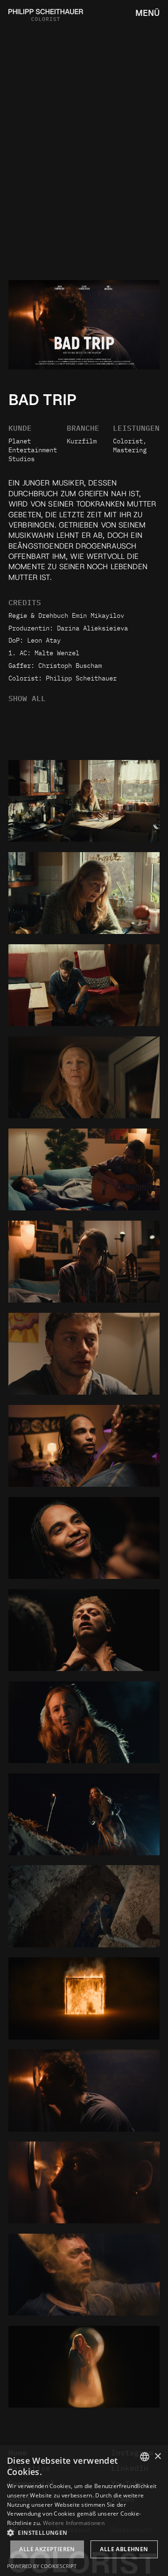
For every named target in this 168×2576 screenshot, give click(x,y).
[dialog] (84, 2511)
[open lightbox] (84, 801)
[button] (84, 2532)
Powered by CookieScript (42, 2566)
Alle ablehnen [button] (124, 2549)
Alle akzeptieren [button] (47, 2549)
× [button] (157, 2457)
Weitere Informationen (74, 2523)
